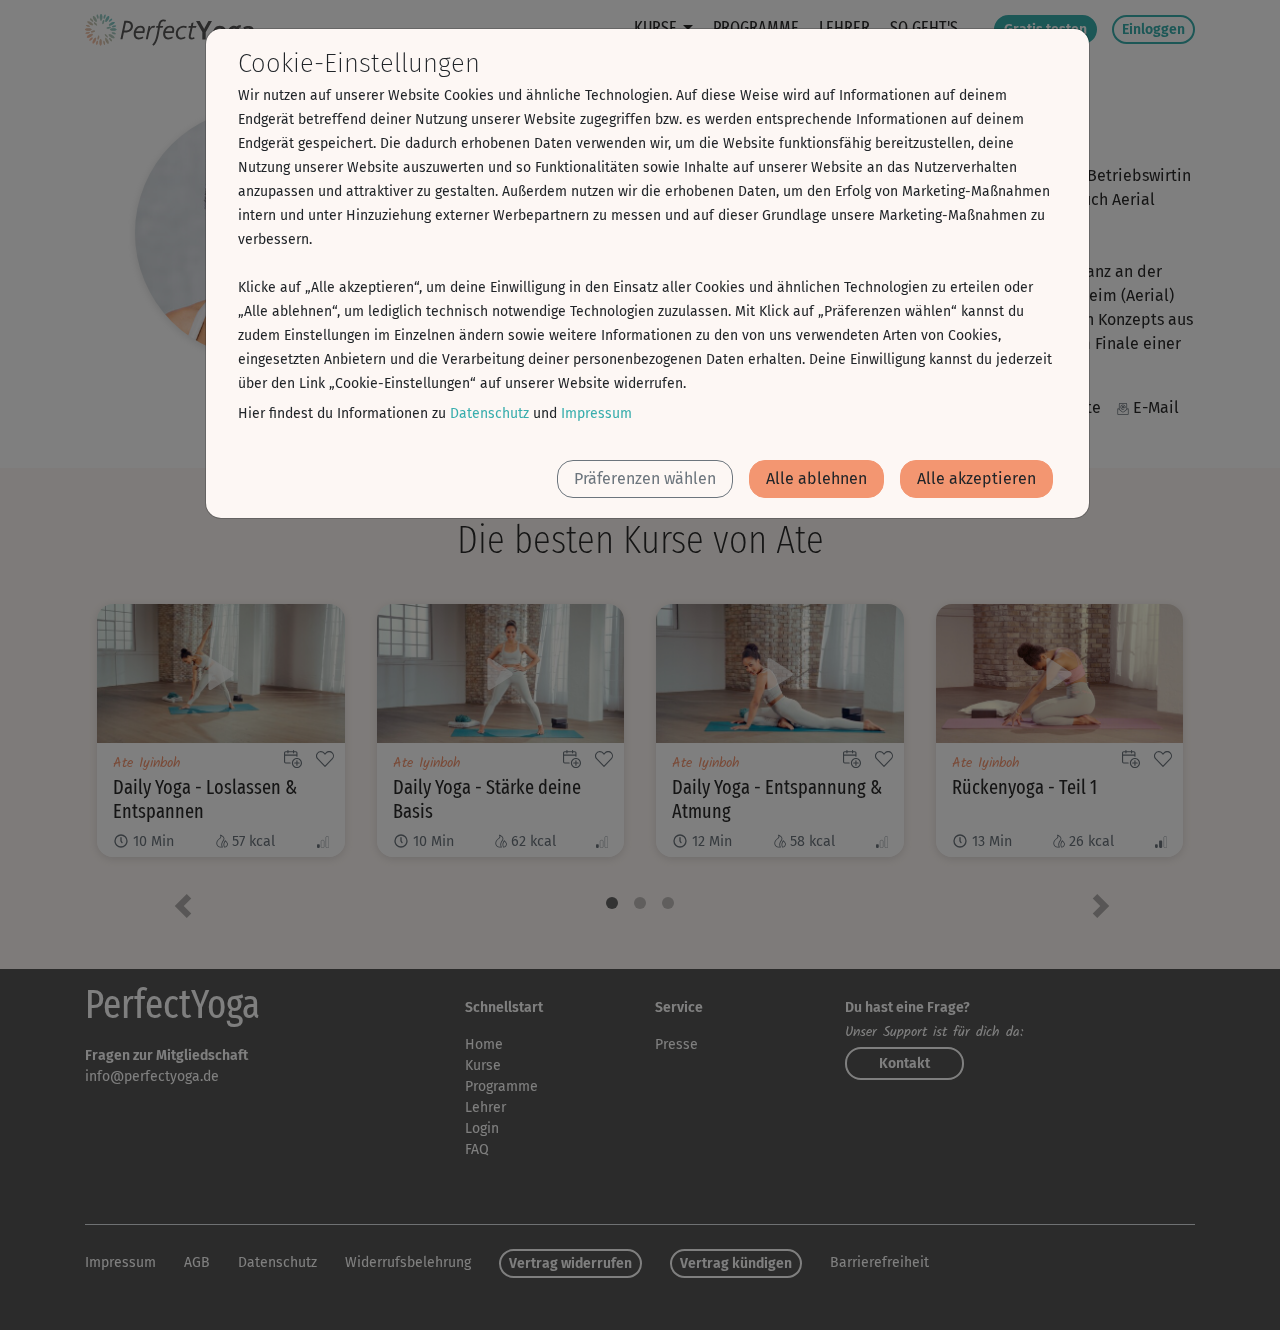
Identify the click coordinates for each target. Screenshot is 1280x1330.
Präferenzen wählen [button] (645, 478)
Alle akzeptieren (976, 478)
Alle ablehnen (816, 478)
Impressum (596, 413)
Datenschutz (489, 413)
